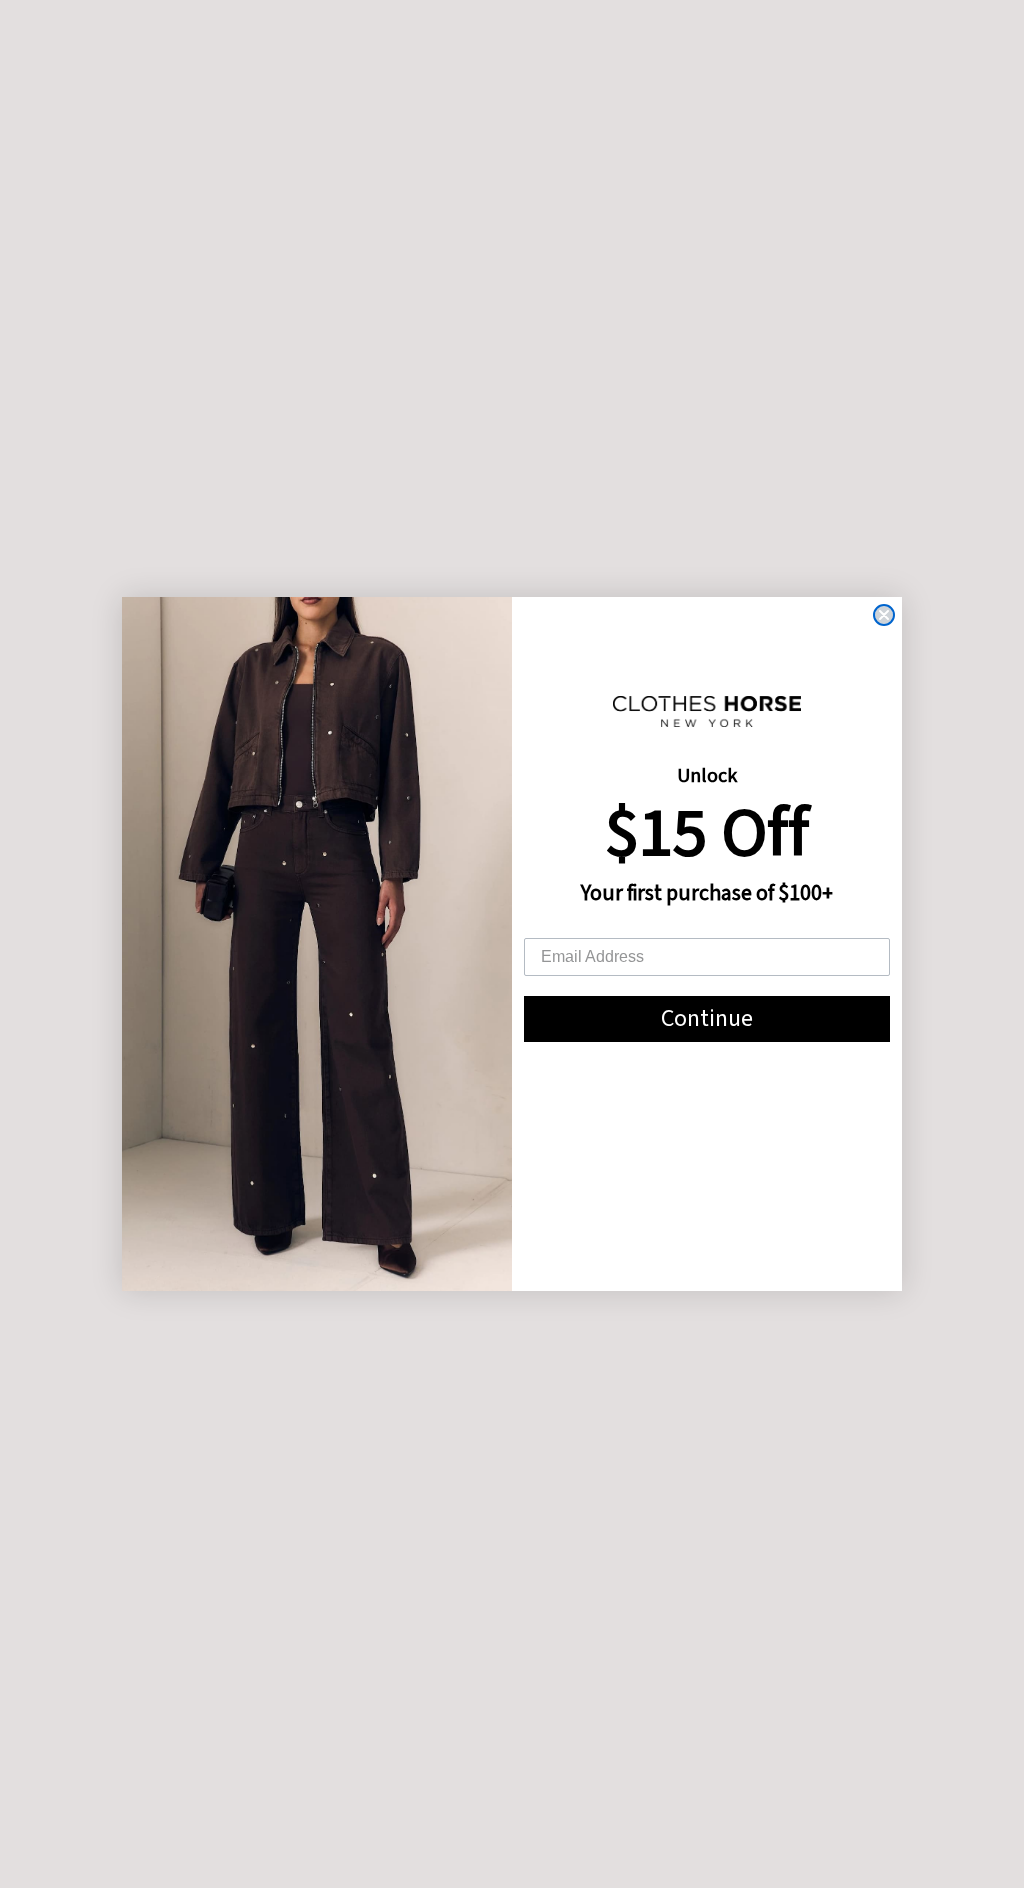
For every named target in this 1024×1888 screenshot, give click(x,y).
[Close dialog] (884, 615)
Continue (707, 1018)
